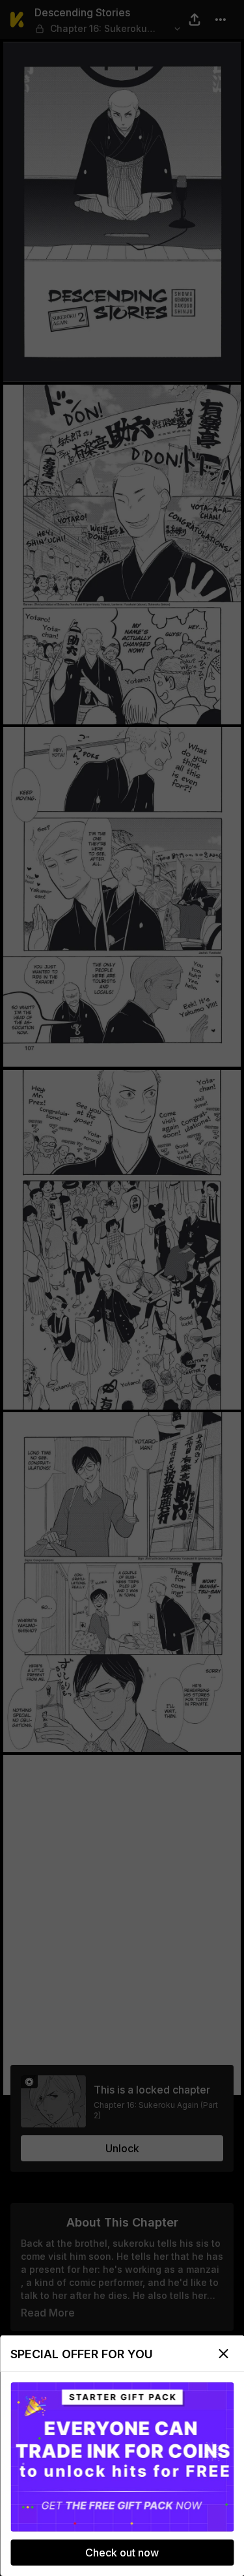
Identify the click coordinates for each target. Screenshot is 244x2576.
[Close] (223, 2354)
